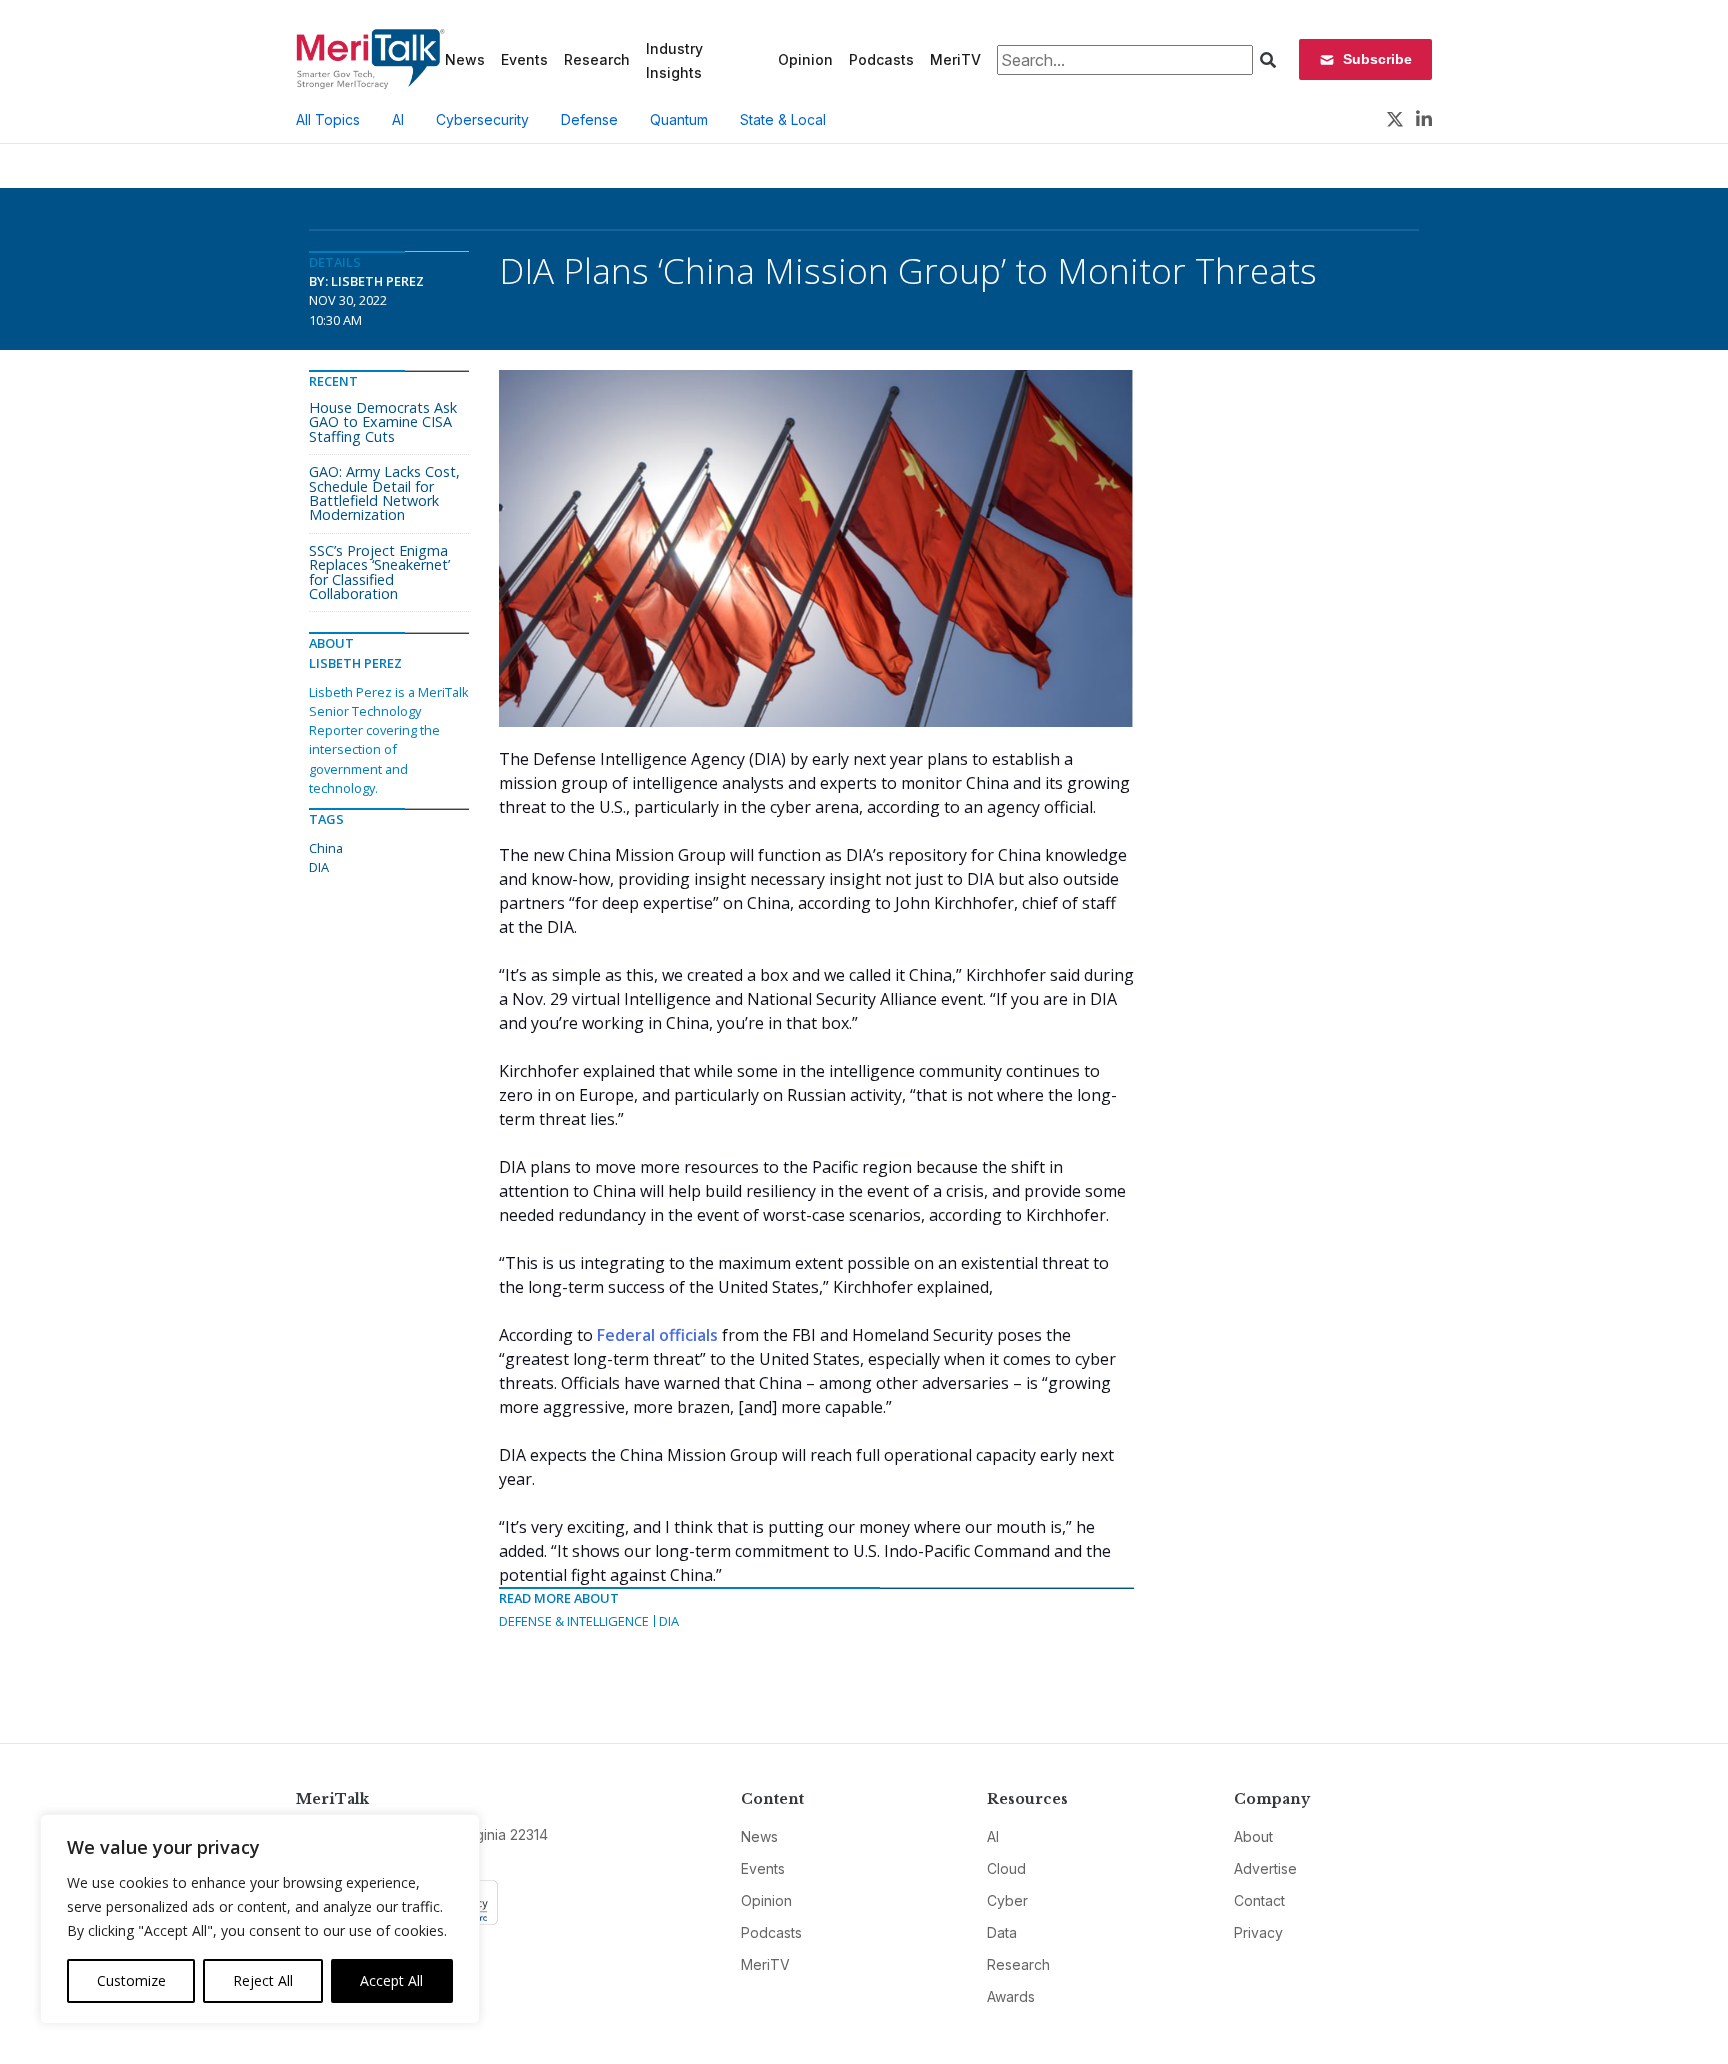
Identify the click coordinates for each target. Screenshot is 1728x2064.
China (326, 848)
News (465, 59)
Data (1002, 1932)
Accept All (391, 1980)
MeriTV (955, 59)
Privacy (1258, 1932)
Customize (131, 1980)
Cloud (1006, 1868)
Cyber (1007, 1900)
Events (524, 59)
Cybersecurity (482, 119)
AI (398, 119)
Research (597, 59)
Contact (1259, 1900)
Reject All (263, 1980)
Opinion (805, 59)
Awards (1011, 1996)
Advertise (1265, 1868)
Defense (589, 119)
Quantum (679, 119)
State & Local (783, 119)
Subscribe (1377, 59)
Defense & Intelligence (574, 1621)
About (1253, 1836)
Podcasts (881, 59)
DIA (669, 1621)
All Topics (328, 119)
